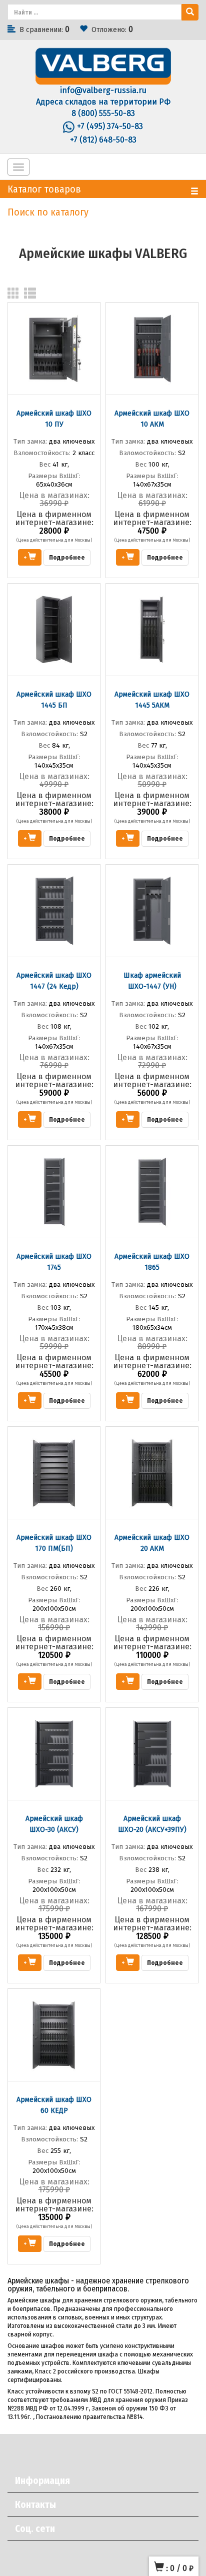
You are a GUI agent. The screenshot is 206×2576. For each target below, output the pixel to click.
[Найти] (190, 12)
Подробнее (67, 557)
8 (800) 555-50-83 (103, 113)
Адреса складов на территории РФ (103, 102)
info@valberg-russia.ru (103, 90)
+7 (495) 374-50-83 (110, 126)
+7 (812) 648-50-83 (103, 140)
